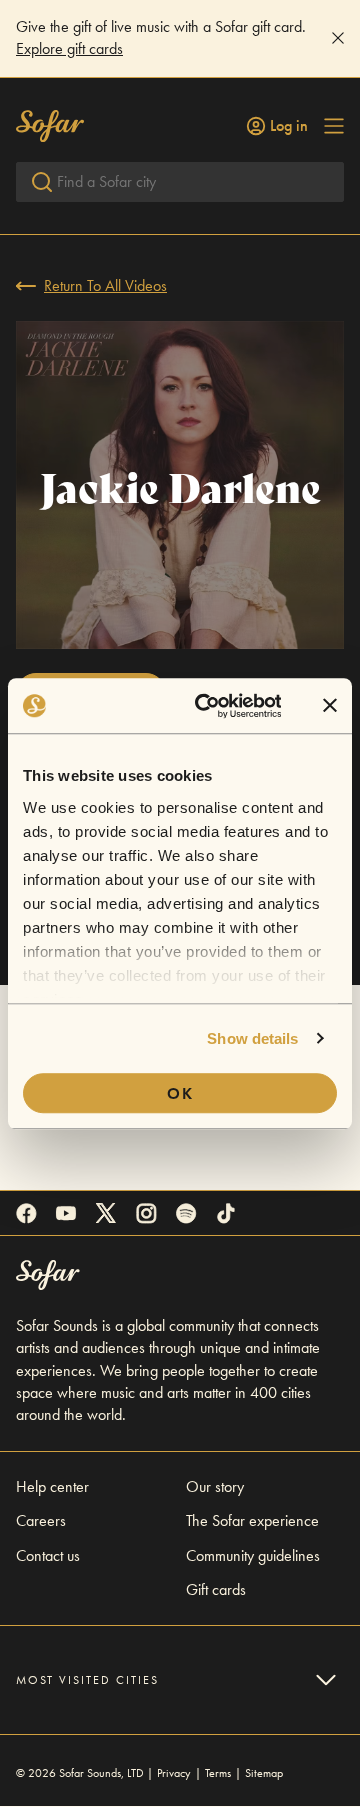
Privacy (174, 1773)
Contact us (48, 1555)
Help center (52, 1486)
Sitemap (264, 1773)
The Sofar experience (252, 1520)
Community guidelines (253, 1555)
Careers (41, 1520)
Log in (289, 126)
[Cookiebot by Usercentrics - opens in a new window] (207, 706)
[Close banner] (330, 706)
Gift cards (216, 1589)
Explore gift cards (69, 48)
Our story (215, 1486)
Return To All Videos (105, 285)
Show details (252, 1038)
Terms (218, 1773)
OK (180, 1093)
